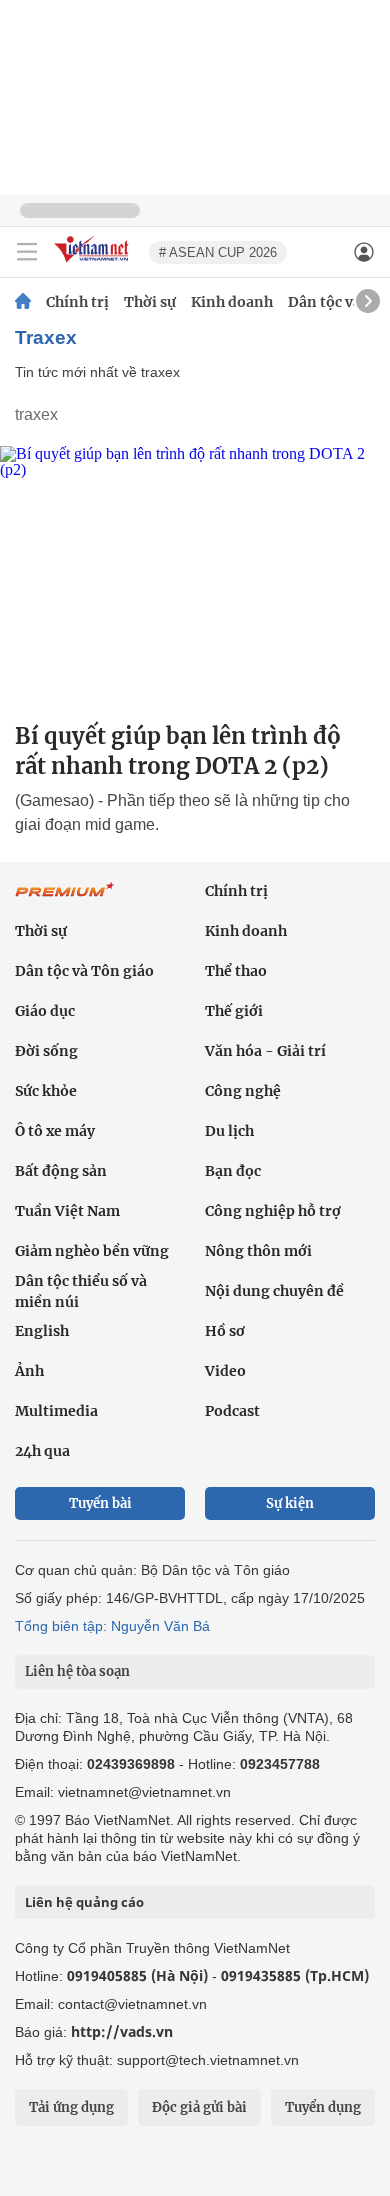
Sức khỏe (46, 1091)
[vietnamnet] (94, 263)
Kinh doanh (232, 302)
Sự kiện (290, 1503)
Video (225, 1371)
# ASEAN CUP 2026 (218, 252)
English (42, 1331)
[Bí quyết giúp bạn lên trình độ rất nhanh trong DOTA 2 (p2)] (195, 575)
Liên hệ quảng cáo (84, 1902)
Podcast (232, 1411)
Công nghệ (243, 1091)
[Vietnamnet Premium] (65, 900)
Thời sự (150, 302)
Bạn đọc (233, 1171)
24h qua (42, 1451)
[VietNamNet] (23, 302)
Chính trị (77, 302)
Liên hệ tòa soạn (77, 1671)
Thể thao (236, 971)
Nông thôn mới (258, 1251)
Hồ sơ (225, 1331)
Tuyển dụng (323, 2107)
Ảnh (29, 1371)
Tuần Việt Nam (67, 1211)
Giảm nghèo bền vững (92, 1251)
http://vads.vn (122, 2031)
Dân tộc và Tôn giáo (84, 971)
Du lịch (229, 1131)
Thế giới (234, 1011)
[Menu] (27, 252)
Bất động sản (61, 1171)
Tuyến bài (100, 1503)
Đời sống (46, 1051)
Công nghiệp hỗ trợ (273, 1211)
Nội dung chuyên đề (274, 1291)
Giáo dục (45, 1011)
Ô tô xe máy (55, 1131)
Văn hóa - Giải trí (265, 1051)
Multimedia (56, 1411)
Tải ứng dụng (71, 2107)
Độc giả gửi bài (199, 2107)
